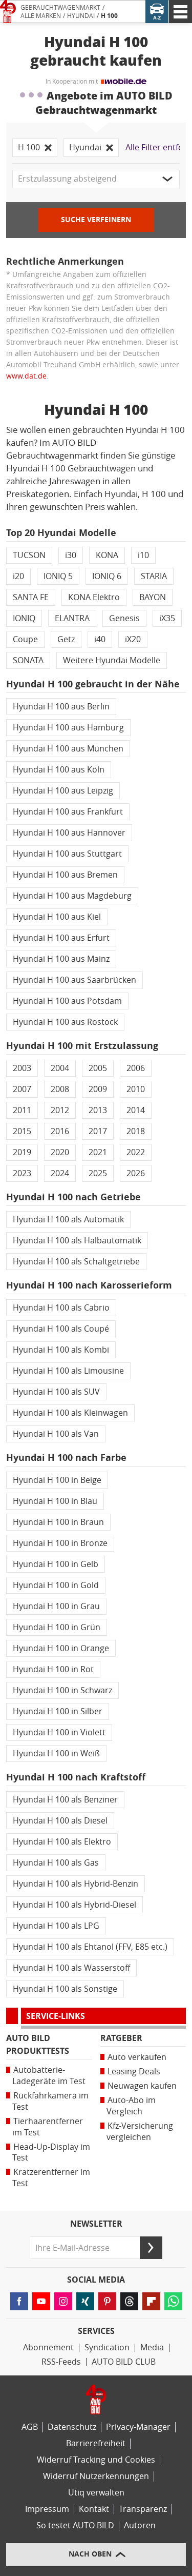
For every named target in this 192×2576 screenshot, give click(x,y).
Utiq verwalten (96, 2493)
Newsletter (96, 2224)
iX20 (133, 639)
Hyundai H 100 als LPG (56, 1926)
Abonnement (48, 2347)
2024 (60, 1173)
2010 (136, 1089)
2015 (22, 1131)
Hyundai (81, 16)
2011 (22, 1110)
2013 (98, 1110)
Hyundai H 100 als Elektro (62, 1842)
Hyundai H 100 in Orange (61, 1648)
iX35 (167, 618)
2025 (98, 1173)
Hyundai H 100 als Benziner (65, 1800)
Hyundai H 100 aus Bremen (65, 875)
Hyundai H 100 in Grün (57, 1627)
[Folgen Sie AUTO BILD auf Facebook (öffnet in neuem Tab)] (19, 2301)
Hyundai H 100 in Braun (58, 1522)
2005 (98, 1068)
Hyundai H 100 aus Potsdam (67, 1001)
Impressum (47, 2509)
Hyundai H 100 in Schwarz (62, 1690)
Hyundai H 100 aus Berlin (61, 707)
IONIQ (24, 618)
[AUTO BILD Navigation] (180, 12)
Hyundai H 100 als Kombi (61, 1350)
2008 (60, 1089)
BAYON (153, 597)
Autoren (140, 2525)
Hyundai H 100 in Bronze (60, 1543)
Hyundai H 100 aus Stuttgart (67, 854)
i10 (143, 555)
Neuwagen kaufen (142, 2086)
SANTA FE (31, 597)
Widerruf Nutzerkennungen (96, 2476)
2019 (22, 1152)
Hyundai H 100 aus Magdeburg (72, 896)
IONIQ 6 (107, 576)
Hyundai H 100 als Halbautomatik (77, 1241)
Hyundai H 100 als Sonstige (65, 1989)
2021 (98, 1152)
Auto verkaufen (137, 2057)
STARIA (154, 576)
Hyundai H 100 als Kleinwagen (70, 1413)
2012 (60, 1110)
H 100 (109, 16)
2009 (98, 1089)
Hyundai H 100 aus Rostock (65, 1022)
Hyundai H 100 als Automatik (68, 1220)
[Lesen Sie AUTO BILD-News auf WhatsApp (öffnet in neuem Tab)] (173, 2301)
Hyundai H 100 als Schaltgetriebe (76, 1262)
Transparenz (143, 2509)
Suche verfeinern (96, 220)
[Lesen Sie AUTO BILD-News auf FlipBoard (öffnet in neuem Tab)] (151, 2301)
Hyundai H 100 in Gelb (56, 1564)
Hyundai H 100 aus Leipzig (63, 791)
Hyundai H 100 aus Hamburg (68, 728)
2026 (136, 1173)
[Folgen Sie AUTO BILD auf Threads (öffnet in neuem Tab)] (129, 2301)
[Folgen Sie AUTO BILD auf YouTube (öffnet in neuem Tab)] (41, 2301)
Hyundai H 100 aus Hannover (69, 833)
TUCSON (29, 555)
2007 (22, 1089)
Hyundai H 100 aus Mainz (61, 959)
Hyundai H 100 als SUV (56, 1392)
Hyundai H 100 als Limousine (68, 1371)
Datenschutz (72, 2427)
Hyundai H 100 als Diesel (60, 1821)
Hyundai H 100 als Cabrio (61, 1308)
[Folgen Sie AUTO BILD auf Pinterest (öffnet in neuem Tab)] (107, 2301)
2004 (60, 1068)
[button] (96, 179)
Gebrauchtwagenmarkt (60, 8)
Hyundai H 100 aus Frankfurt (68, 812)
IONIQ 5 (58, 576)
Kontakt (94, 2509)
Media (152, 2347)
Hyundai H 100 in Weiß (56, 1753)
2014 (136, 1110)
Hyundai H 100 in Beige (57, 1480)
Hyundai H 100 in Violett (59, 1732)
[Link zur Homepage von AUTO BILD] (8, 12)
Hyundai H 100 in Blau (55, 1501)
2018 (136, 1131)
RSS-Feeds (61, 2362)
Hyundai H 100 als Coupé (61, 1329)
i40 (100, 639)
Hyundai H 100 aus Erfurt (61, 938)
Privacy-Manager (138, 2427)
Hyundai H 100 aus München (68, 749)
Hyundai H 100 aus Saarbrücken (74, 980)
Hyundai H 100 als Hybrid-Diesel (74, 1905)
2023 (22, 1173)
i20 (18, 576)
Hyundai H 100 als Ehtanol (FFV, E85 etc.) (90, 1947)
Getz (66, 639)
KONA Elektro (94, 597)
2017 (98, 1131)
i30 (71, 555)
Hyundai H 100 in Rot (53, 1669)
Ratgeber (121, 2038)
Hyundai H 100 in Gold (56, 1585)
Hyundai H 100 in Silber (58, 1711)
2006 (136, 1068)
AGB (30, 2427)
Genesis (124, 618)
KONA (107, 555)
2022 (136, 1152)
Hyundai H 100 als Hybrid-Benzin (76, 1884)
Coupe (25, 639)
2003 (22, 1068)
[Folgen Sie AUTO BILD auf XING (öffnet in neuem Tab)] (85, 2301)
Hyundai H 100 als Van (56, 1434)
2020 (60, 1152)
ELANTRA (72, 618)
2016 (60, 1131)
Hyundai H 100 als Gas (56, 1863)
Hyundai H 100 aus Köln (59, 770)
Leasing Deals (134, 2072)
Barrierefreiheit (96, 2443)
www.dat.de (26, 376)
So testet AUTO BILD (75, 2525)
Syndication (107, 2347)
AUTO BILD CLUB (124, 2362)
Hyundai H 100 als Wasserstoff (71, 1968)
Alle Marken (41, 16)
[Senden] (151, 2248)
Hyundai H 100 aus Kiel (57, 917)
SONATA (28, 660)
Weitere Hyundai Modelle (112, 660)
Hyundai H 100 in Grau (56, 1606)
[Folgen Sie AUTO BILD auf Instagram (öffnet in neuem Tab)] (63, 2301)
